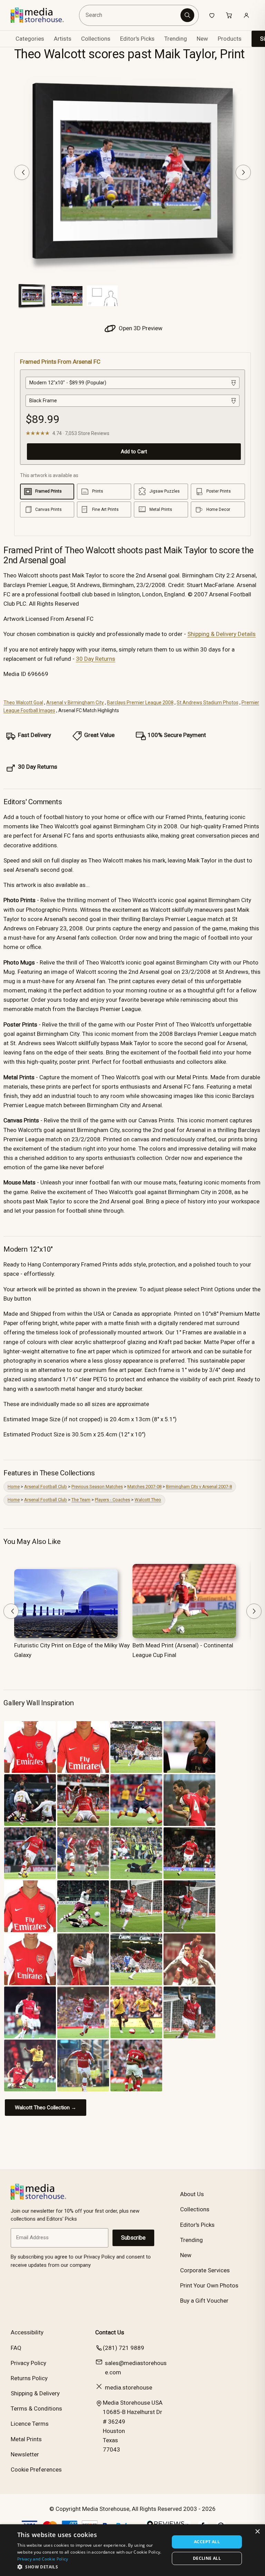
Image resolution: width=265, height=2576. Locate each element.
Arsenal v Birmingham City (75, 703)
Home (14, 1487)
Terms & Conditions (36, 2408)
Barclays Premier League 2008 (140, 703)
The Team (81, 1500)
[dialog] (132, 2550)
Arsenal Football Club (46, 1487)
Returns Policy (29, 2378)
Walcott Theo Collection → (46, 2108)
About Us (192, 2194)
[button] (91, 2567)
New (202, 39)
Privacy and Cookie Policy (43, 2559)
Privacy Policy (28, 2363)
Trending (176, 39)
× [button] (257, 2532)
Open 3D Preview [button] (140, 328)
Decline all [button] (207, 2558)
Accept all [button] (207, 2542)
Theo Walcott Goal (23, 703)
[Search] (187, 15)
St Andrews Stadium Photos (208, 703)
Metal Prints (26, 2439)
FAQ (16, 2348)
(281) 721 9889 (124, 2348)
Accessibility (27, 2332)
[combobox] (131, 15)
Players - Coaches (112, 1500)
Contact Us (110, 2332)
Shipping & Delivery (35, 2393)
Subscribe (133, 2238)
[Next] (243, 172)
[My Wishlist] (212, 15)
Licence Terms (30, 2424)
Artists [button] (63, 39)
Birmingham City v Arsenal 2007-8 (199, 1487)
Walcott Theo (148, 1500)
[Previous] (22, 172)
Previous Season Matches (97, 1487)
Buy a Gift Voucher (204, 2301)
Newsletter (25, 2454)
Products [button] (230, 39)
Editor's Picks (137, 39)
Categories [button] (30, 39)
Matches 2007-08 (144, 1487)
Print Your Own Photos (209, 2285)
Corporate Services (205, 2270)
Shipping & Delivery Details (222, 634)
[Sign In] (246, 15)
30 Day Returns (96, 659)
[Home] (42, 15)
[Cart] (229, 15)
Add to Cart (134, 452)
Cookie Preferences (36, 2469)
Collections (96, 39)
